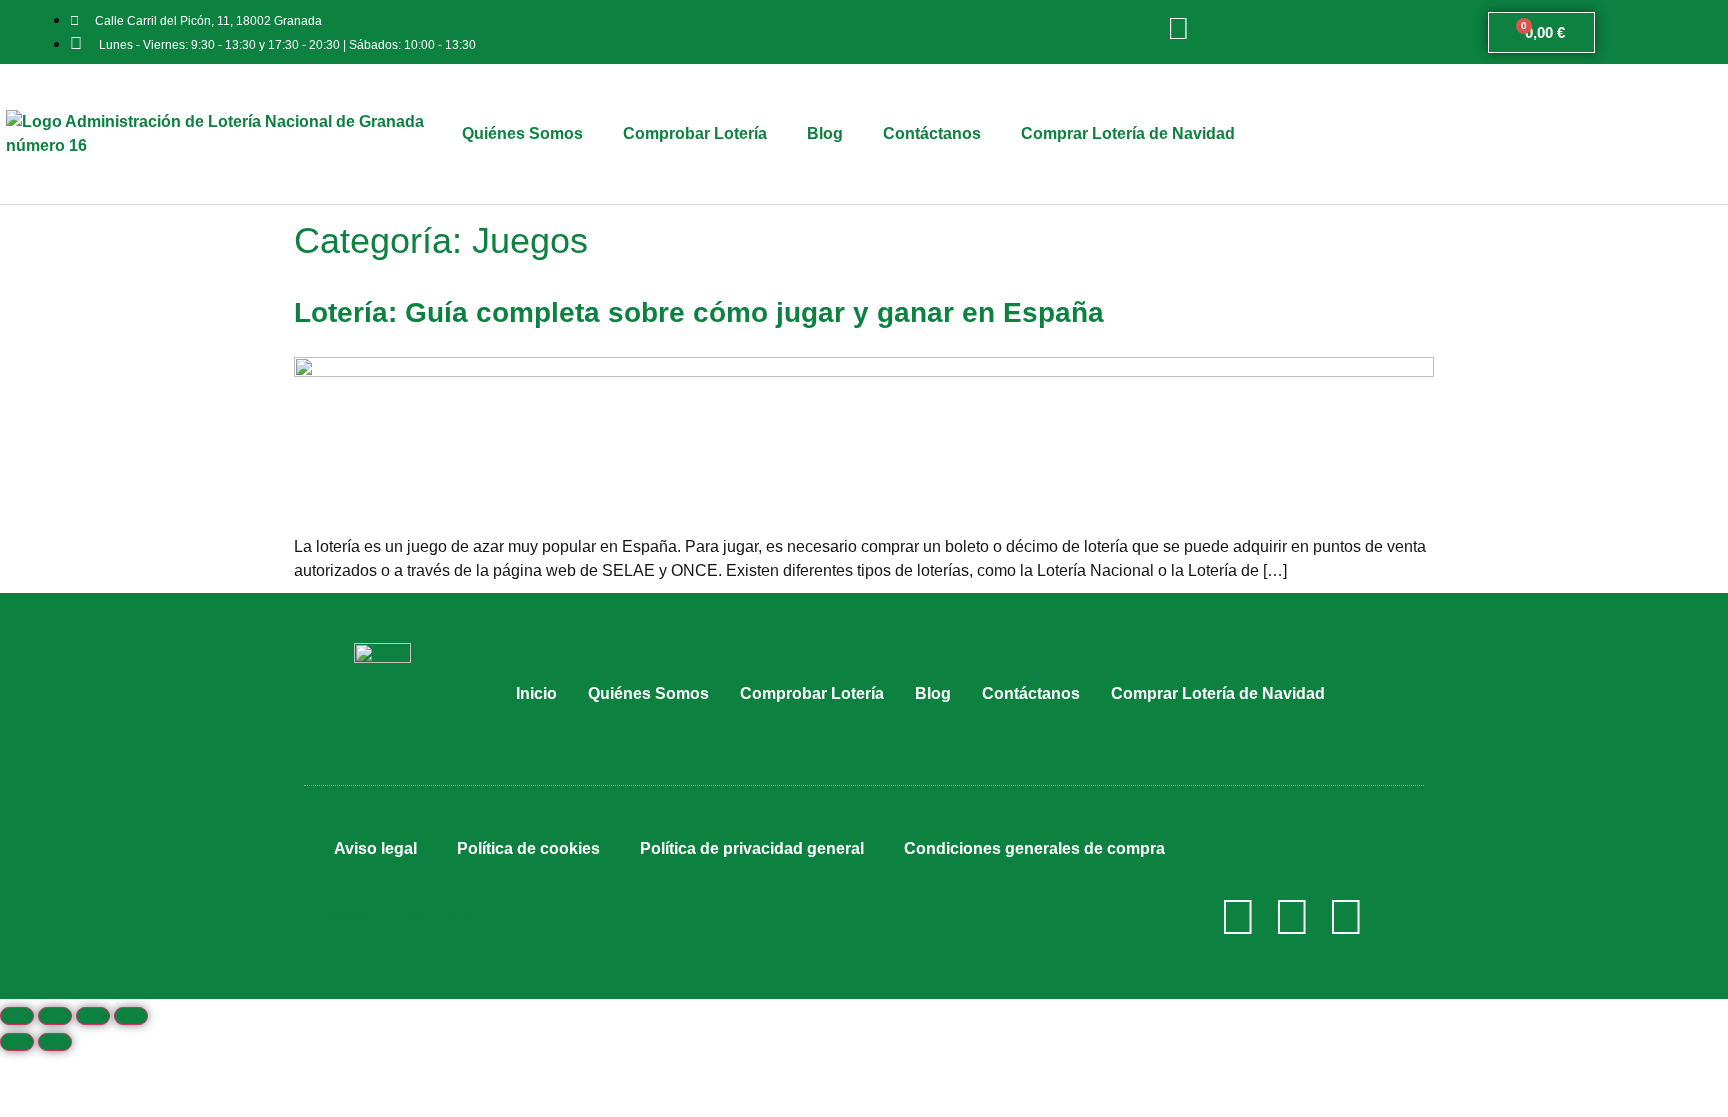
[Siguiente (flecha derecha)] (55, 1042)
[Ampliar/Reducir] (131, 1016)
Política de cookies (528, 848)
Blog (825, 133)
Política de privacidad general (752, 848)
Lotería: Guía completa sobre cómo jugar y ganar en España (699, 312)
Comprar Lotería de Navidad (1128, 133)
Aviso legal (375, 848)
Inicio (536, 693)
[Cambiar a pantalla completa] (93, 1016)
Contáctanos (932, 133)
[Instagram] (1346, 917)
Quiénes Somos (522, 133)
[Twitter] (1292, 917)
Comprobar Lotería (695, 133)
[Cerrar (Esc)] (17, 1016)
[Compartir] (55, 1016)
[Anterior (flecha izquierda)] (17, 1042)
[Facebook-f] (1238, 917)
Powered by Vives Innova (392, 915)
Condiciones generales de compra (1034, 848)
